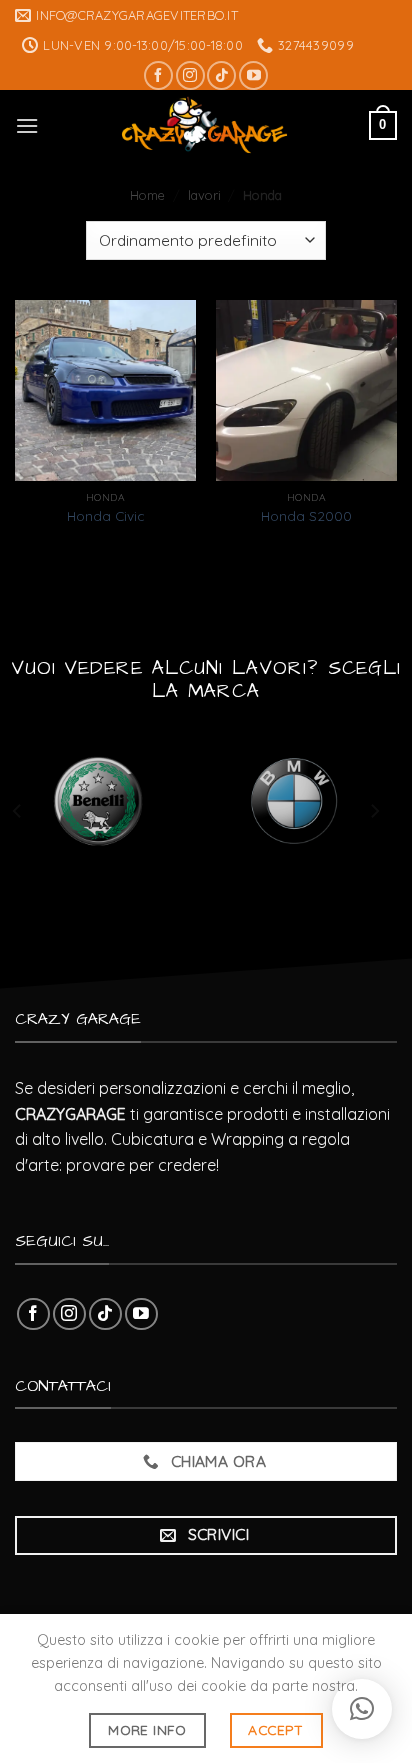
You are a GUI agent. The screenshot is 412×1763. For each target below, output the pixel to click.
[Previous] (18, 810)
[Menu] (27, 125)
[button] (362, 1709)
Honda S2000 (306, 515)
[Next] (374, 810)
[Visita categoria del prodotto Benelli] (98, 801)
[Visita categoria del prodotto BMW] (294, 801)
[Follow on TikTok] (221, 75)
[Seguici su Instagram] (190, 75)
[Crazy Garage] (204, 125)
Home (147, 195)
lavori (204, 195)
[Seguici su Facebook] (158, 75)
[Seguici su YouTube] (253, 75)
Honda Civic (105, 515)
